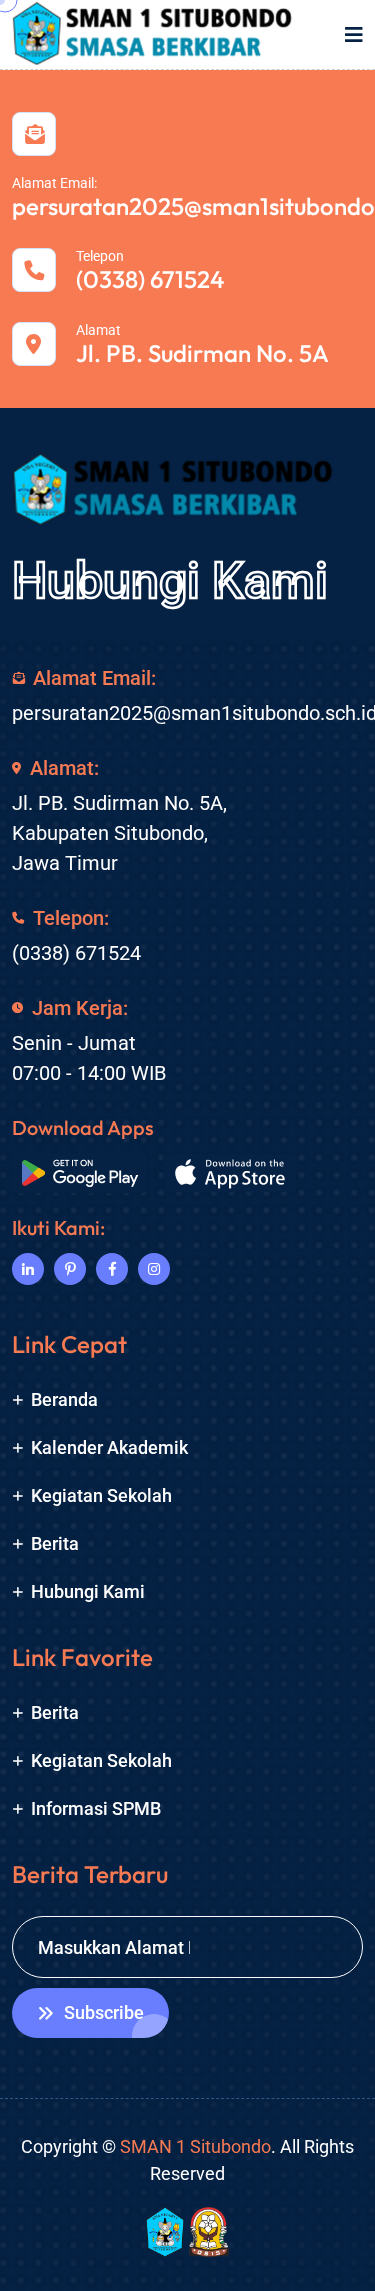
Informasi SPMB (96, 1808)
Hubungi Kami (170, 581)
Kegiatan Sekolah (101, 1495)
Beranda (64, 1399)
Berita (55, 1543)
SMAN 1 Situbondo (195, 2146)
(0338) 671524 (150, 279)
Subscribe (104, 2012)
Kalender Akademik (109, 1447)
